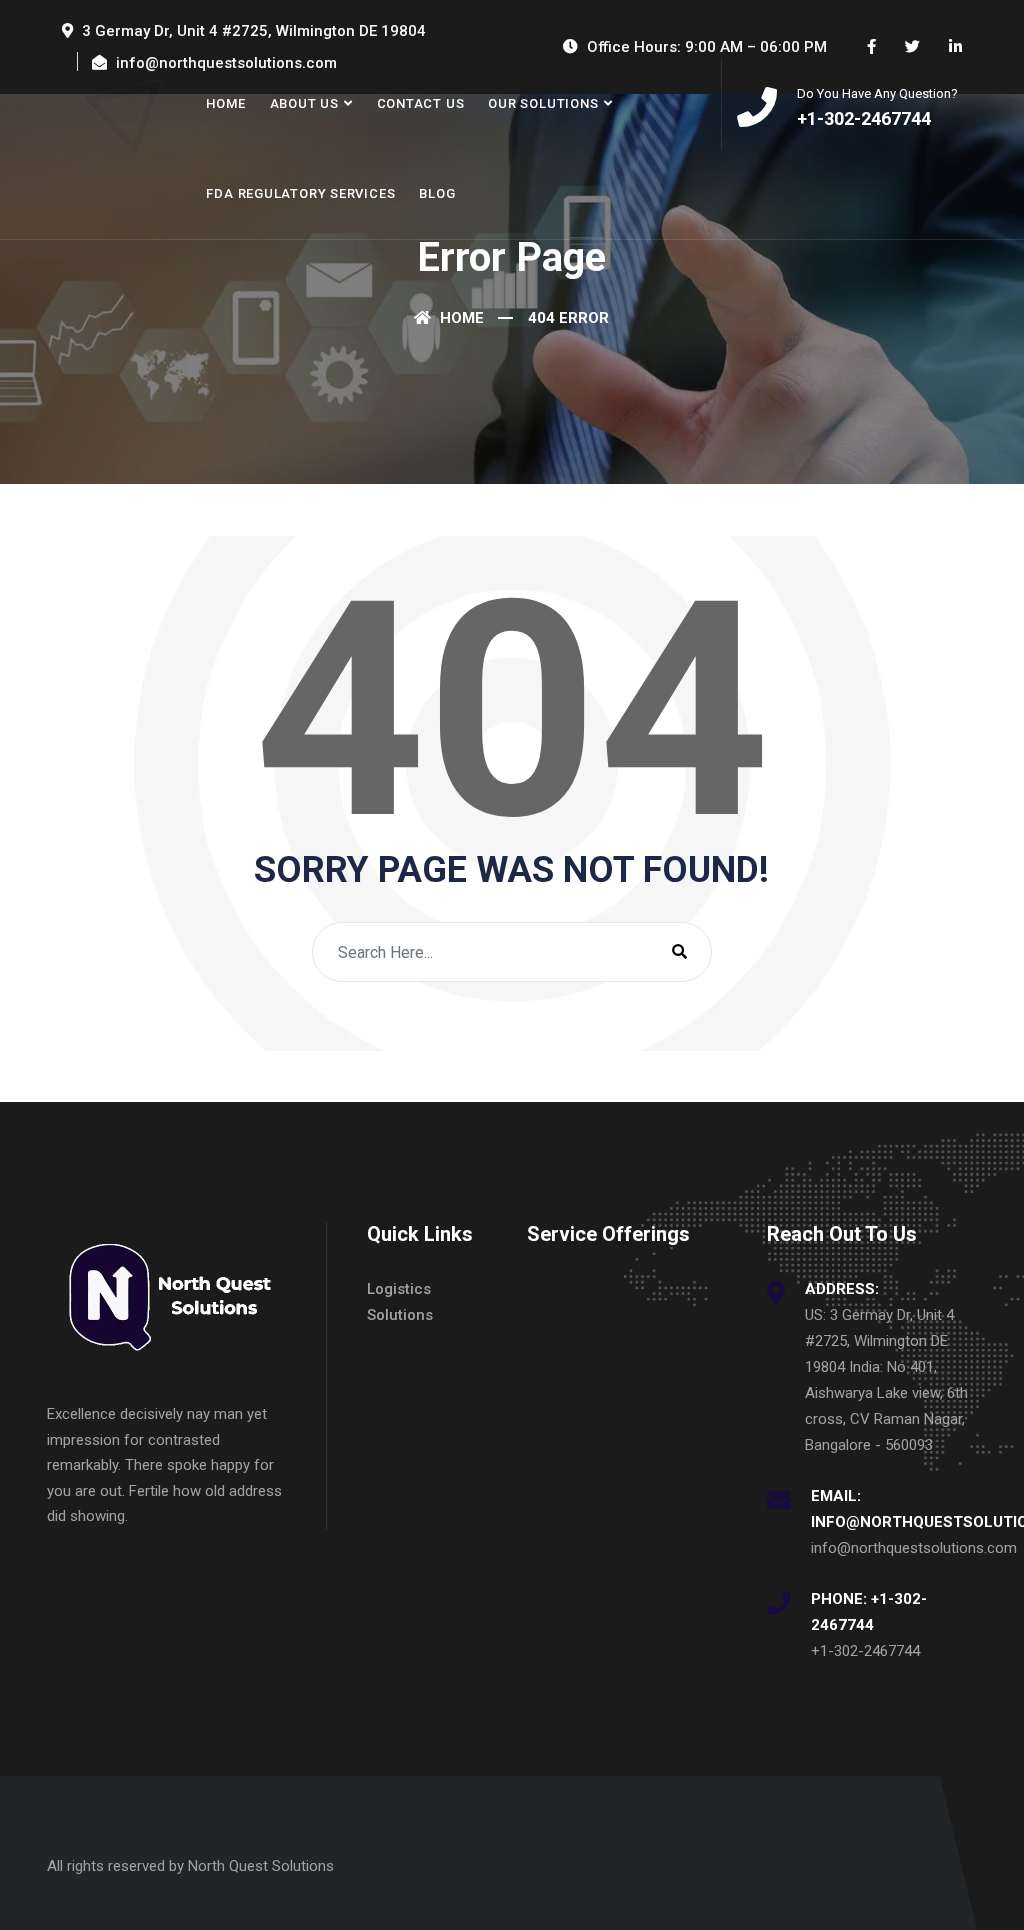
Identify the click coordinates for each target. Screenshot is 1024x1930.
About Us (304, 103)
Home (225, 103)
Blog (437, 193)
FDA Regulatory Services (300, 193)
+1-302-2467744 (865, 1651)
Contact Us (421, 103)
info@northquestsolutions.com (914, 1548)
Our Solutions (543, 103)
